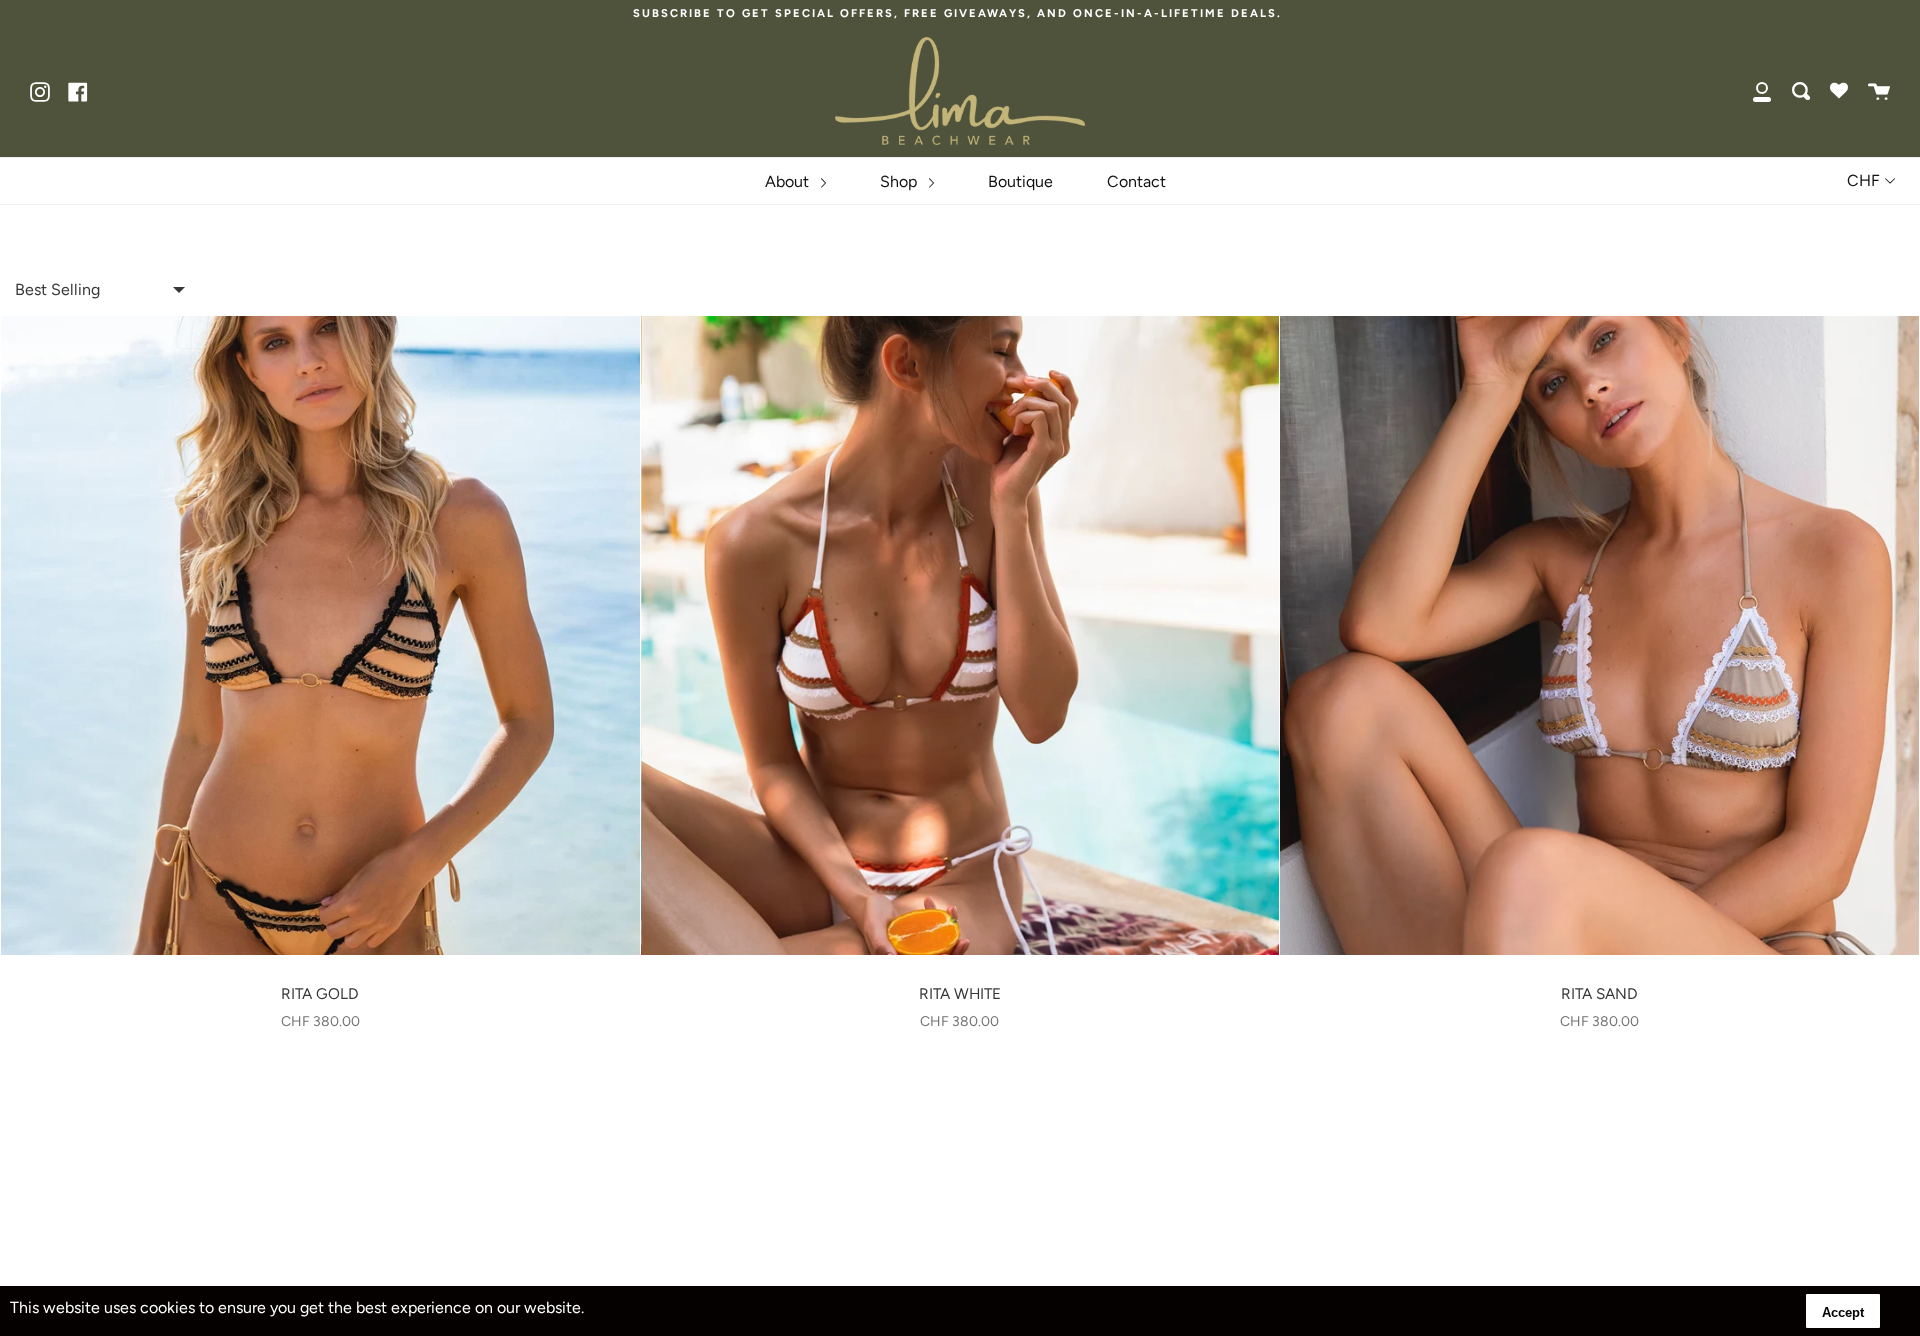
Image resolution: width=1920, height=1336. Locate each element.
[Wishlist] (1839, 91)
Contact (1136, 181)
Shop (900, 181)
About (789, 181)
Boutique (1020, 181)
